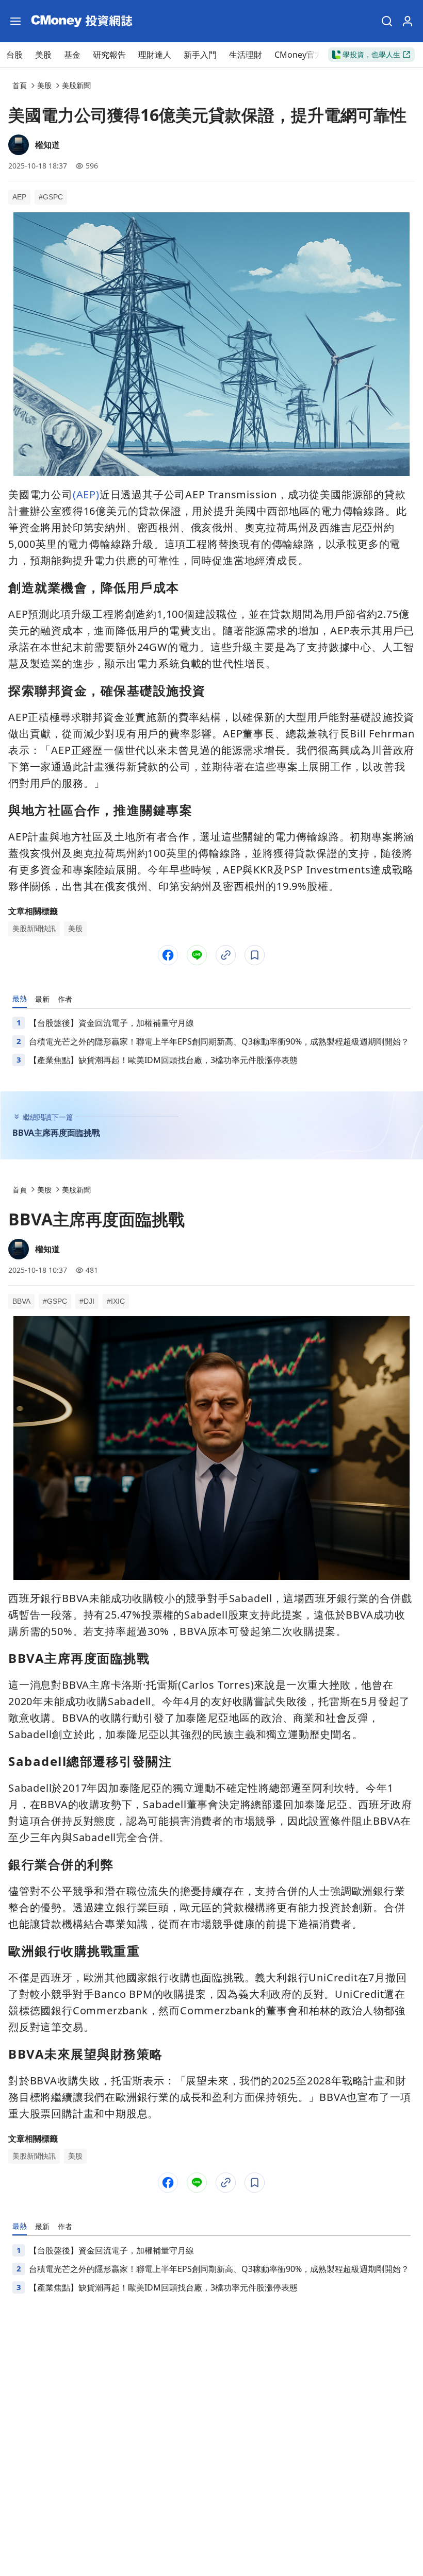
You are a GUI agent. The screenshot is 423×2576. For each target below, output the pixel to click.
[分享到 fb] (168, 955)
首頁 (20, 85)
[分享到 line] (197, 955)
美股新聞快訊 (34, 929)
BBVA (21, 1301)
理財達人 (155, 55)
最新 (42, 999)
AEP (19, 197)
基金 (72, 55)
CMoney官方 (299, 55)
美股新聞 (76, 85)
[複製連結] (226, 955)
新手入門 (200, 55)
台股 (14, 55)
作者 (65, 999)
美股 (43, 55)
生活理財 (246, 55)
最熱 (20, 998)
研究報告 (109, 55)
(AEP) (86, 494)
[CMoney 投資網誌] (82, 21)
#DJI (87, 1301)
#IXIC (116, 1301)
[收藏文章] (255, 955)
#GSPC (51, 197)
